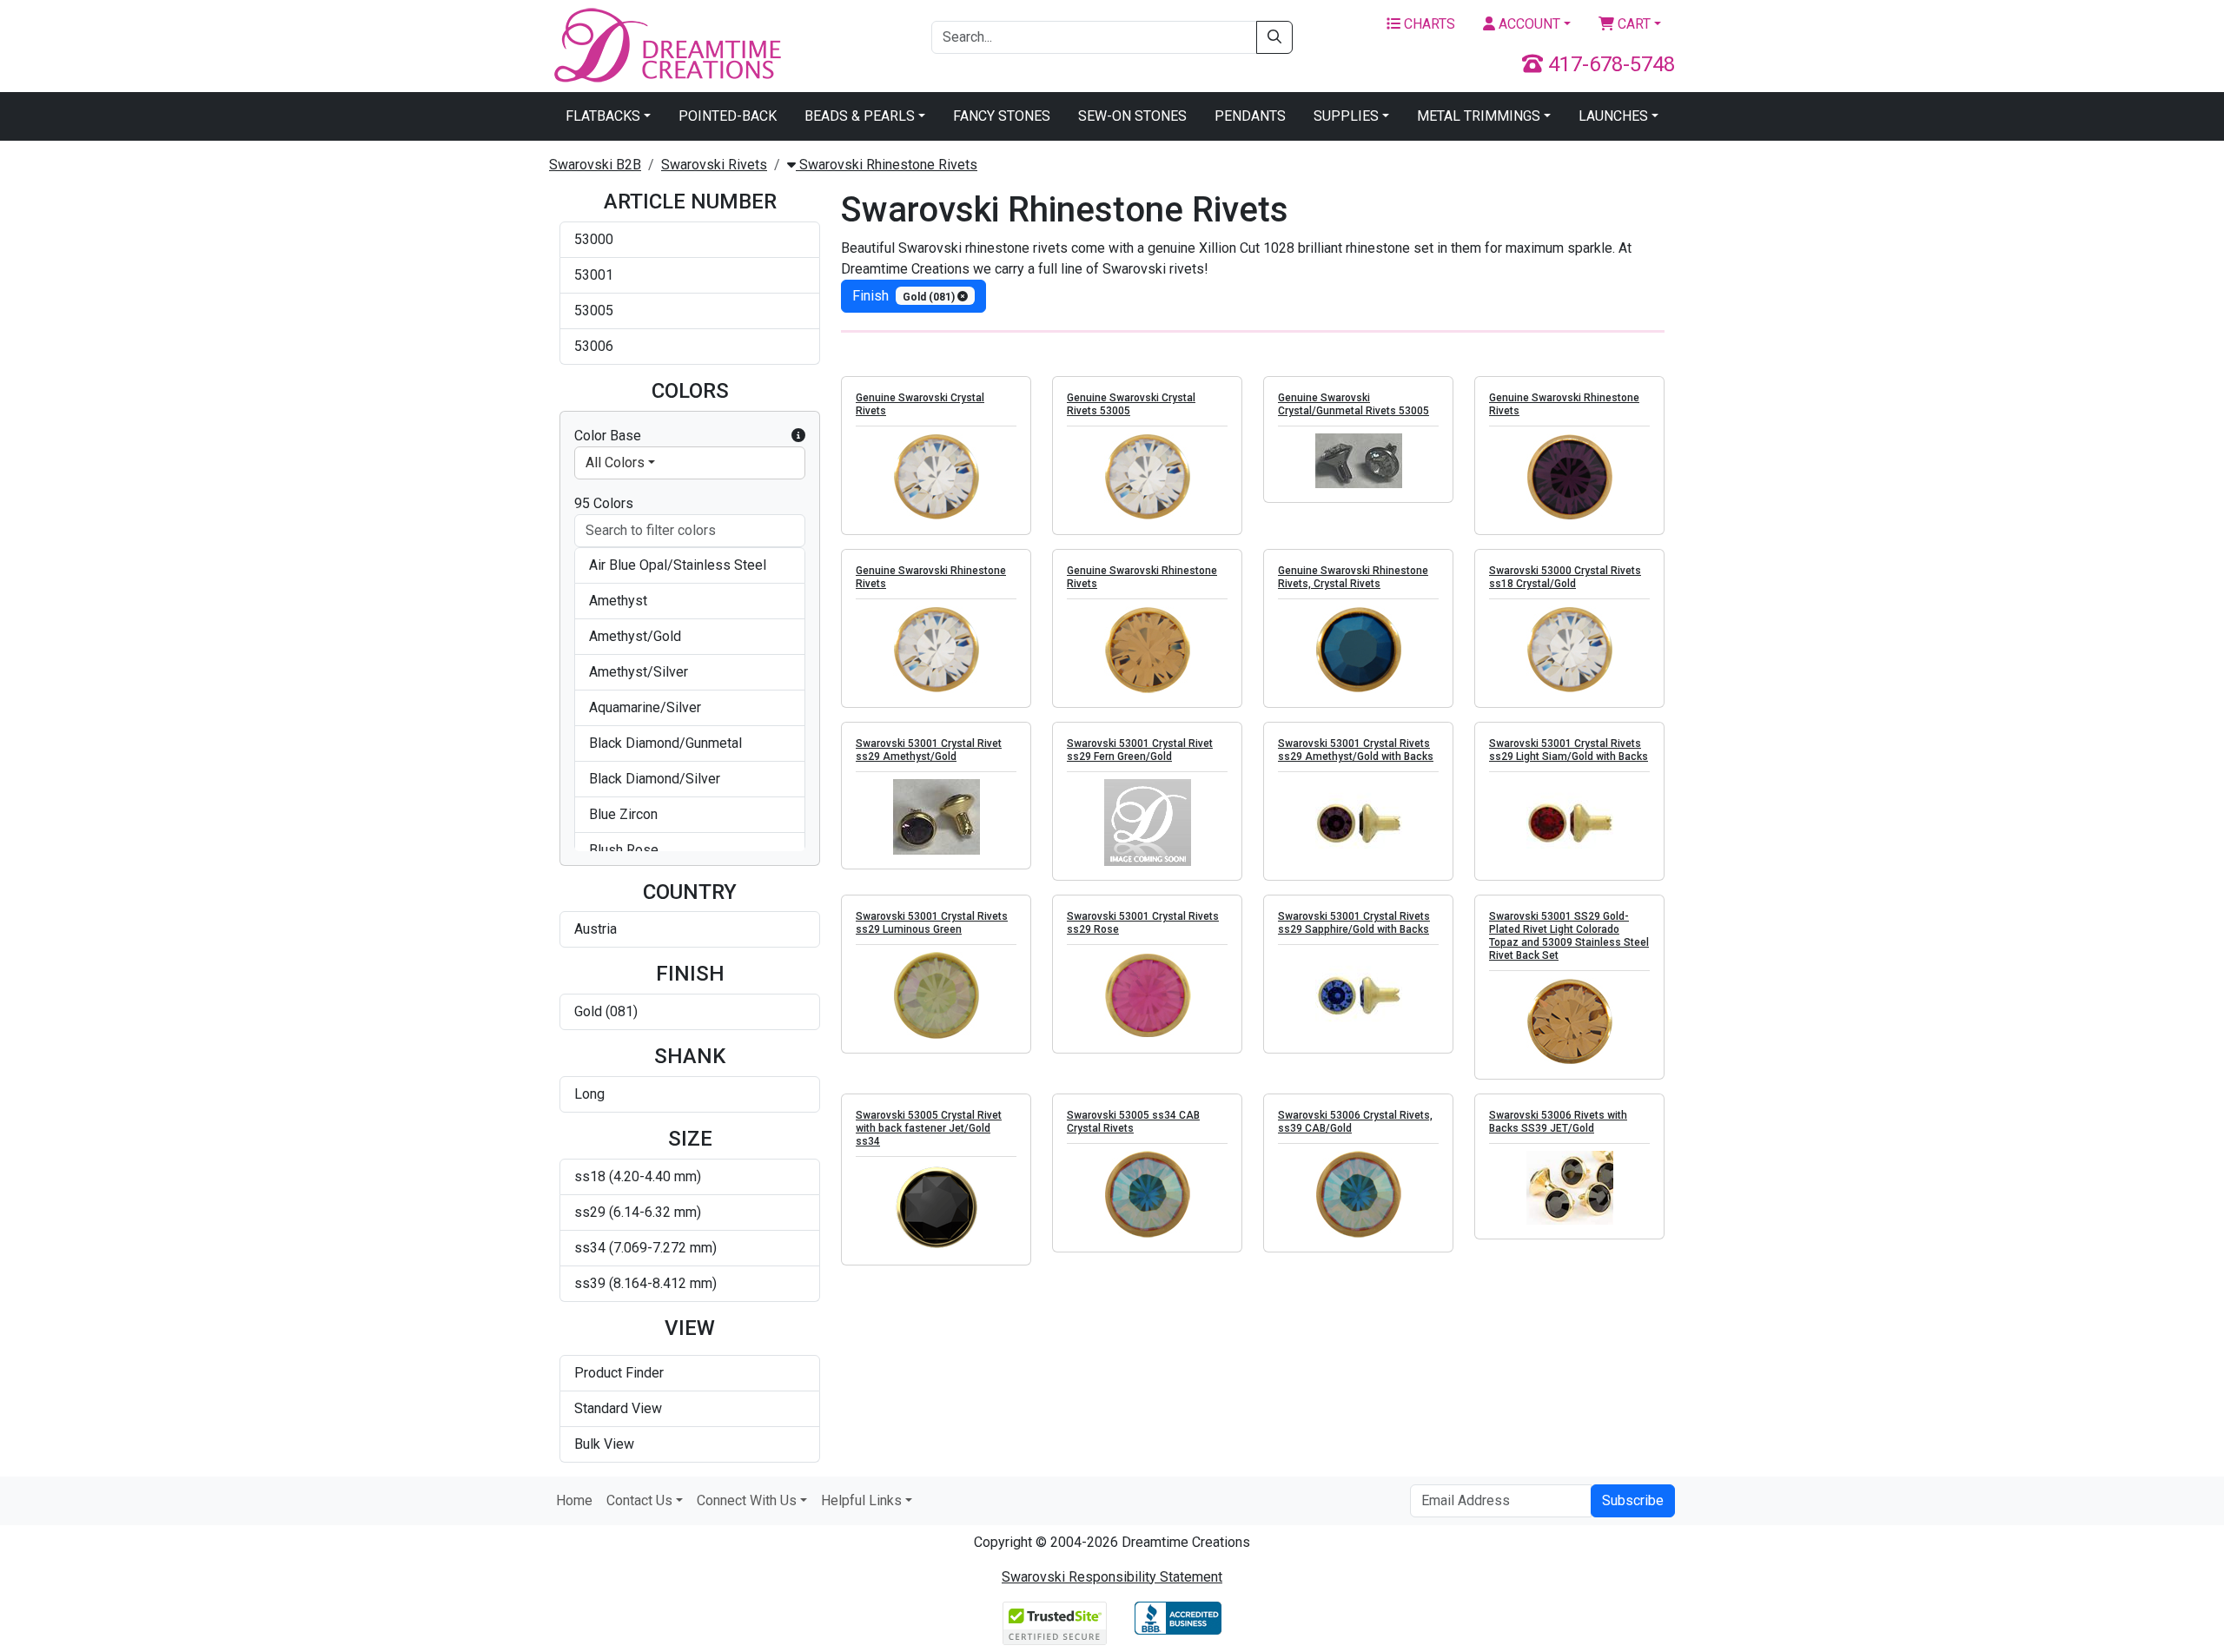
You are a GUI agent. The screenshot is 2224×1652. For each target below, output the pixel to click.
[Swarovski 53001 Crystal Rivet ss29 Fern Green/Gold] (1147, 823)
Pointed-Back (728, 116)
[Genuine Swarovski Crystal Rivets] (936, 477)
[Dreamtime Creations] (666, 45)
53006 (594, 346)
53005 (594, 311)
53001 (594, 275)
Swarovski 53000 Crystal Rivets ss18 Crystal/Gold (1565, 577)
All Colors (615, 463)
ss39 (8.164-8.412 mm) (645, 1283)
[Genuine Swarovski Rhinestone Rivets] (1569, 477)
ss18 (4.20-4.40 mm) (638, 1176)
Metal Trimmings (1479, 116)
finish (905, 296)
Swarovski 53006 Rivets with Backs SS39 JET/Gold (1558, 1122)
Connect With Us (747, 1500)
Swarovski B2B (595, 165)
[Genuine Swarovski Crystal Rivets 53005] (1147, 477)
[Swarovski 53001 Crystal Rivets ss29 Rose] (1147, 995)
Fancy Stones (1002, 116)
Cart (1632, 24)
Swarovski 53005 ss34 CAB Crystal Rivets (1133, 1122)
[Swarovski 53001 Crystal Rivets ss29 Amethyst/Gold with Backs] (1358, 823)
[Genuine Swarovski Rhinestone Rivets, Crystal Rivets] (1358, 650)
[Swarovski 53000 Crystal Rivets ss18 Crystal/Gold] (1569, 650)
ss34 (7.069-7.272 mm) (645, 1248)
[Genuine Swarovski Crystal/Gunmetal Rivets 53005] (1358, 461)
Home (574, 1500)
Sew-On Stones (1132, 116)
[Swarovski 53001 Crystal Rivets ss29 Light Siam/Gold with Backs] (1569, 823)
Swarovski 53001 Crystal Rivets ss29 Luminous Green (932, 923)
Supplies (1346, 116)
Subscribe (1633, 1500)
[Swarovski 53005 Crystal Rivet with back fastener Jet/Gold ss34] (936, 1207)
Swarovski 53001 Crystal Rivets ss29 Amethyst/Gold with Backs (1356, 750)
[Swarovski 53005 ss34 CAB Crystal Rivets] (1147, 1194)
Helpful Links (861, 1500)
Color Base (608, 436)
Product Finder (619, 1373)
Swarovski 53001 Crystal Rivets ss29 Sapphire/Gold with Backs (1354, 923)
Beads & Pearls (860, 116)
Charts (1428, 24)
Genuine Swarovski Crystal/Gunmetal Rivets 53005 (1354, 404)
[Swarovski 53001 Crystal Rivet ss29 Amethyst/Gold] (936, 817)
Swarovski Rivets (714, 165)
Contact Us (639, 1500)
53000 (594, 239)
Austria (596, 929)
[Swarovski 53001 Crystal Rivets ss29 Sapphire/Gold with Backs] (1358, 995)
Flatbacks (603, 116)
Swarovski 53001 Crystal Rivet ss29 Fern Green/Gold (1140, 750)
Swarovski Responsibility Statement (1112, 1577)
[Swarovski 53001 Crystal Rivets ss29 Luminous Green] (936, 995)
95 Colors (604, 503)
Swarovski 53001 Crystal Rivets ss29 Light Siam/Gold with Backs (1569, 750)
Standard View (618, 1408)
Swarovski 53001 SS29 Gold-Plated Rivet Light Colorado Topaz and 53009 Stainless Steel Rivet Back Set (1569, 936)
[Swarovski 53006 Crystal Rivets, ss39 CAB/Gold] (1358, 1194)
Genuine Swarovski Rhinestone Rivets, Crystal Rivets (1353, 577)
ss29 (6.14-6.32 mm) (638, 1212)
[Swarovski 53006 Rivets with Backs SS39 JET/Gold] (1569, 1188)
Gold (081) (606, 1011)
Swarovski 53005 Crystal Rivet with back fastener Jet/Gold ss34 (929, 1128)
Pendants (1250, 116)
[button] (798, 436)
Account (1528, 24)
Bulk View (604, 1444)
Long (589, 1094)
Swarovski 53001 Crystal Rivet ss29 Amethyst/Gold (929, 750)
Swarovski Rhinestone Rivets (887, 165)
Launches (1613, 116)
